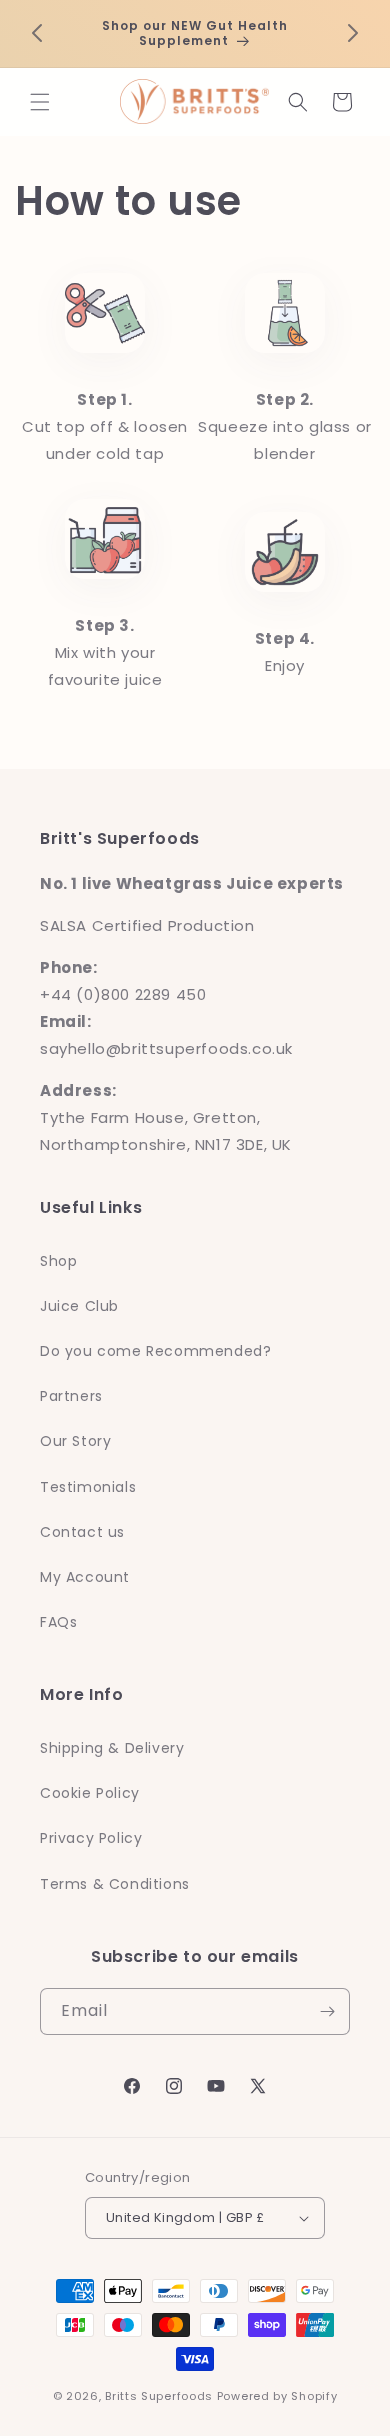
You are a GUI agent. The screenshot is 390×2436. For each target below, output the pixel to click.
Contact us (82, 1532)
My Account (85, 1577)
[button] (40, 102)
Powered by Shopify (277, 2396)
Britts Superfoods (159, 2396)
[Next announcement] (353, 33)
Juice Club (79, 1306)
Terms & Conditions (115, 1884)
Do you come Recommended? (155, 1351)
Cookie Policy (90, 1793)
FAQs (58, 1622)
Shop (58, 1261)
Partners (71, 1396)
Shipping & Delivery (112, 1748)
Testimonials (88, 1487)
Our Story (75, 1441)
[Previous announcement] (37, 33)
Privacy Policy (91, 1838)
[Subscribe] (327, 2011)
